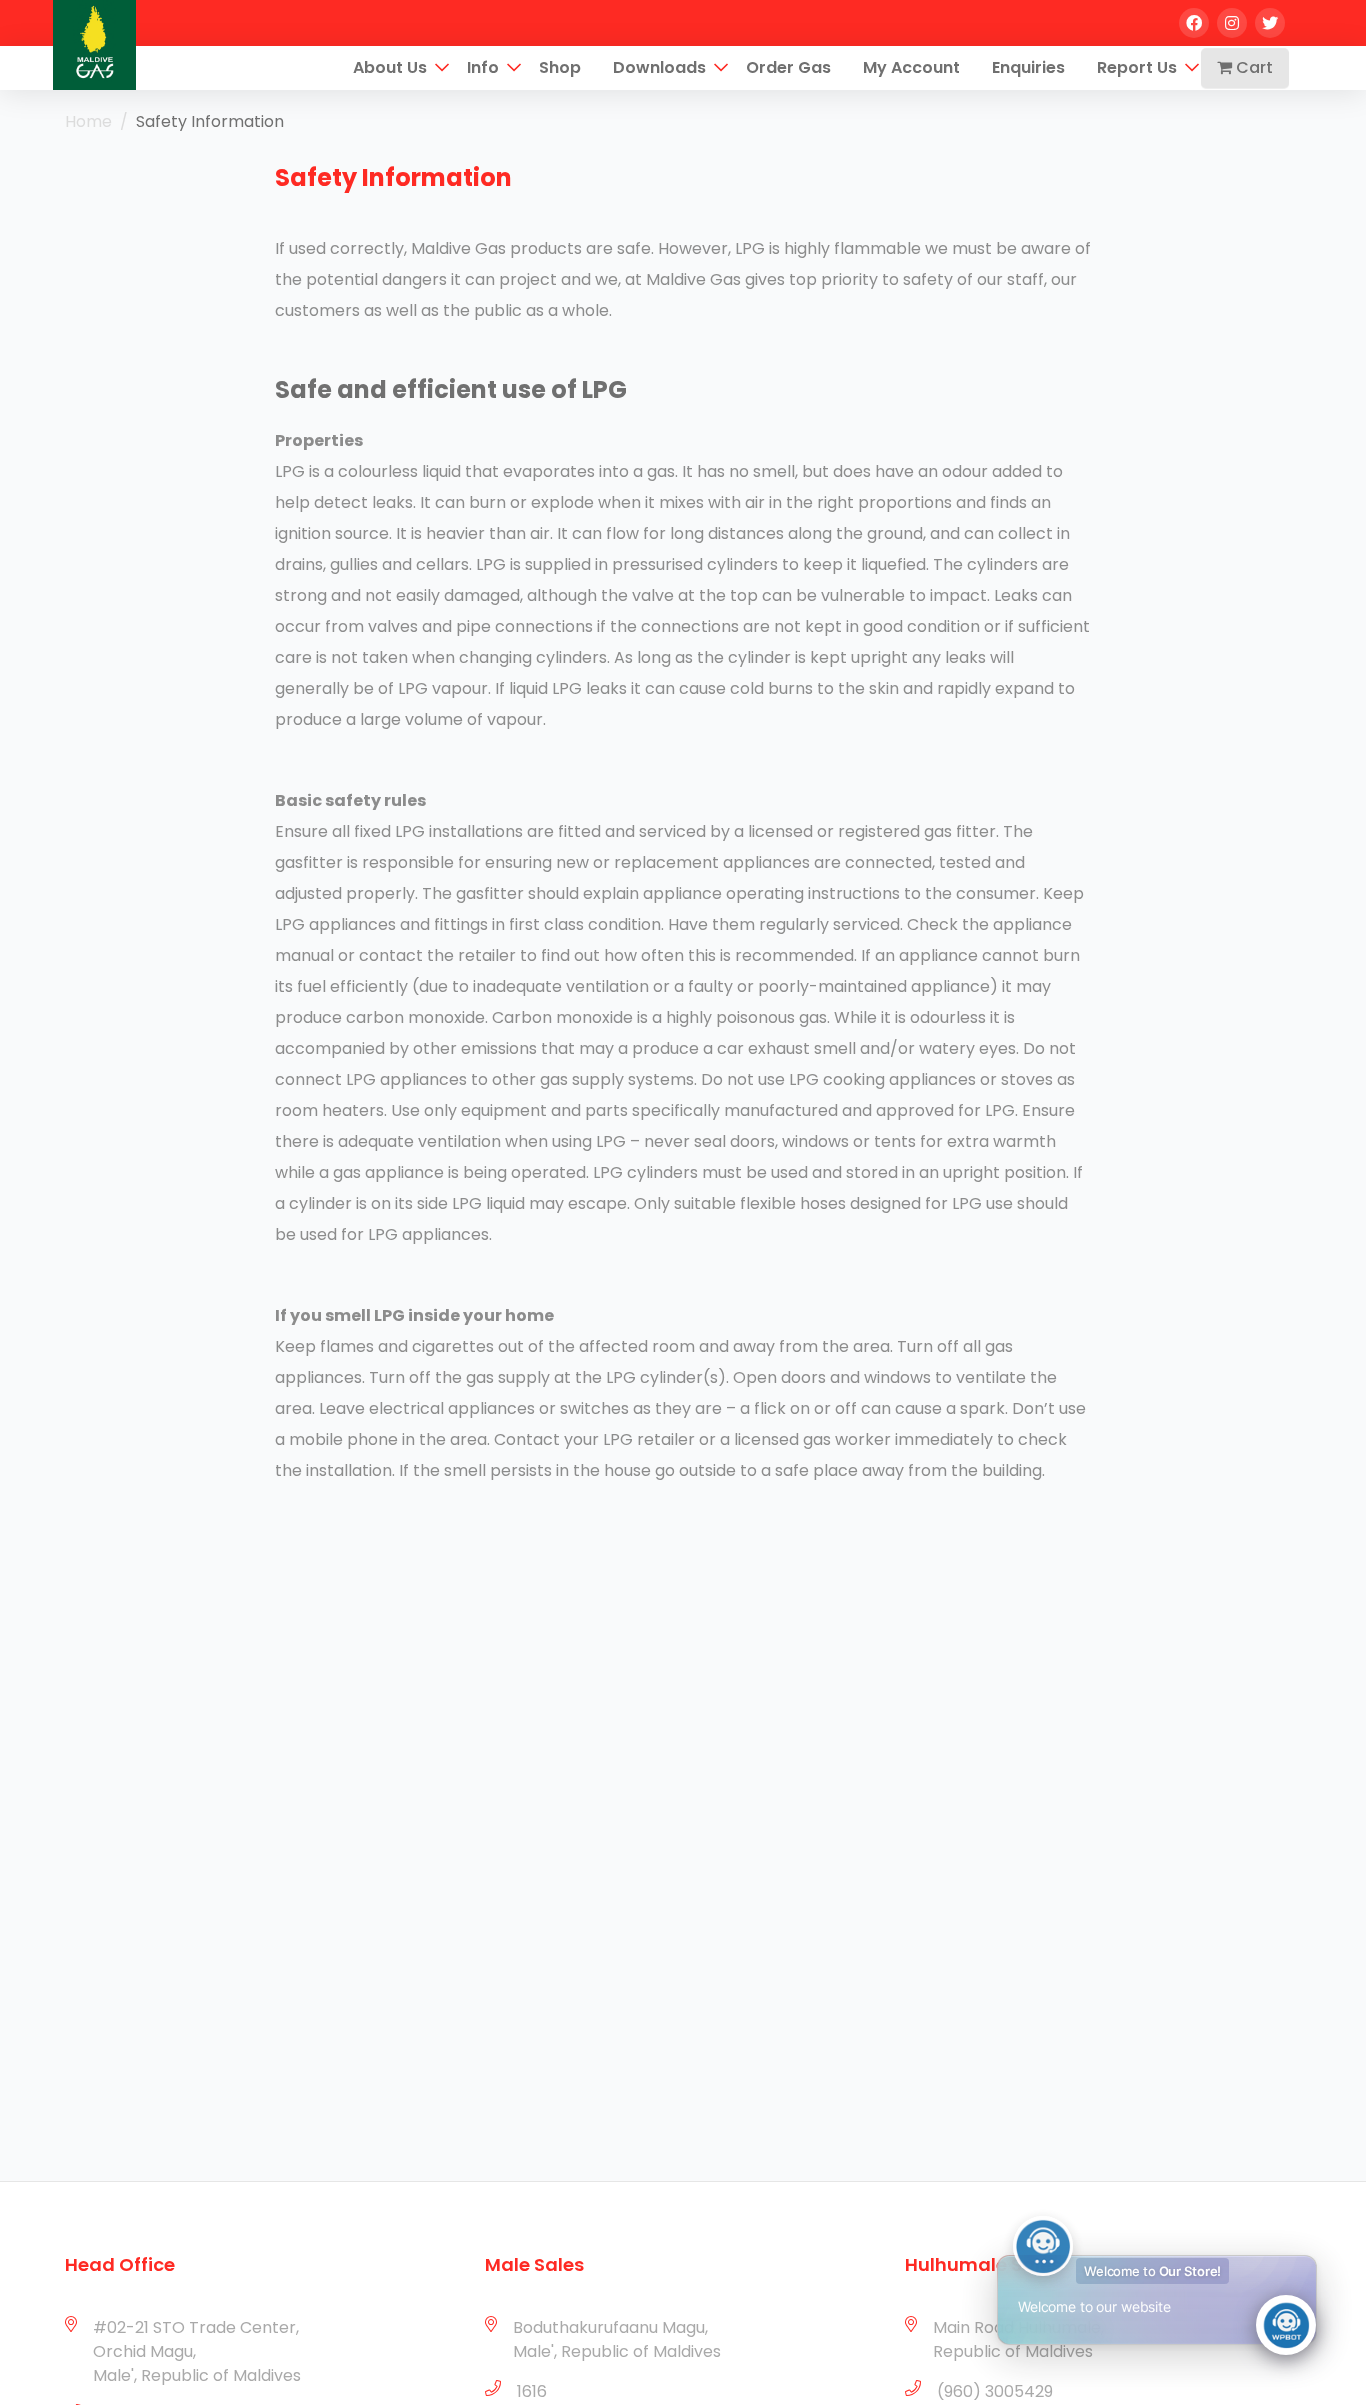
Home (88, 121)
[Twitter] (1270, 23)
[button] (442, 68)
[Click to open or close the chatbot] (1286, 2325)
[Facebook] (1194, 23)
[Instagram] (1232, 23)
